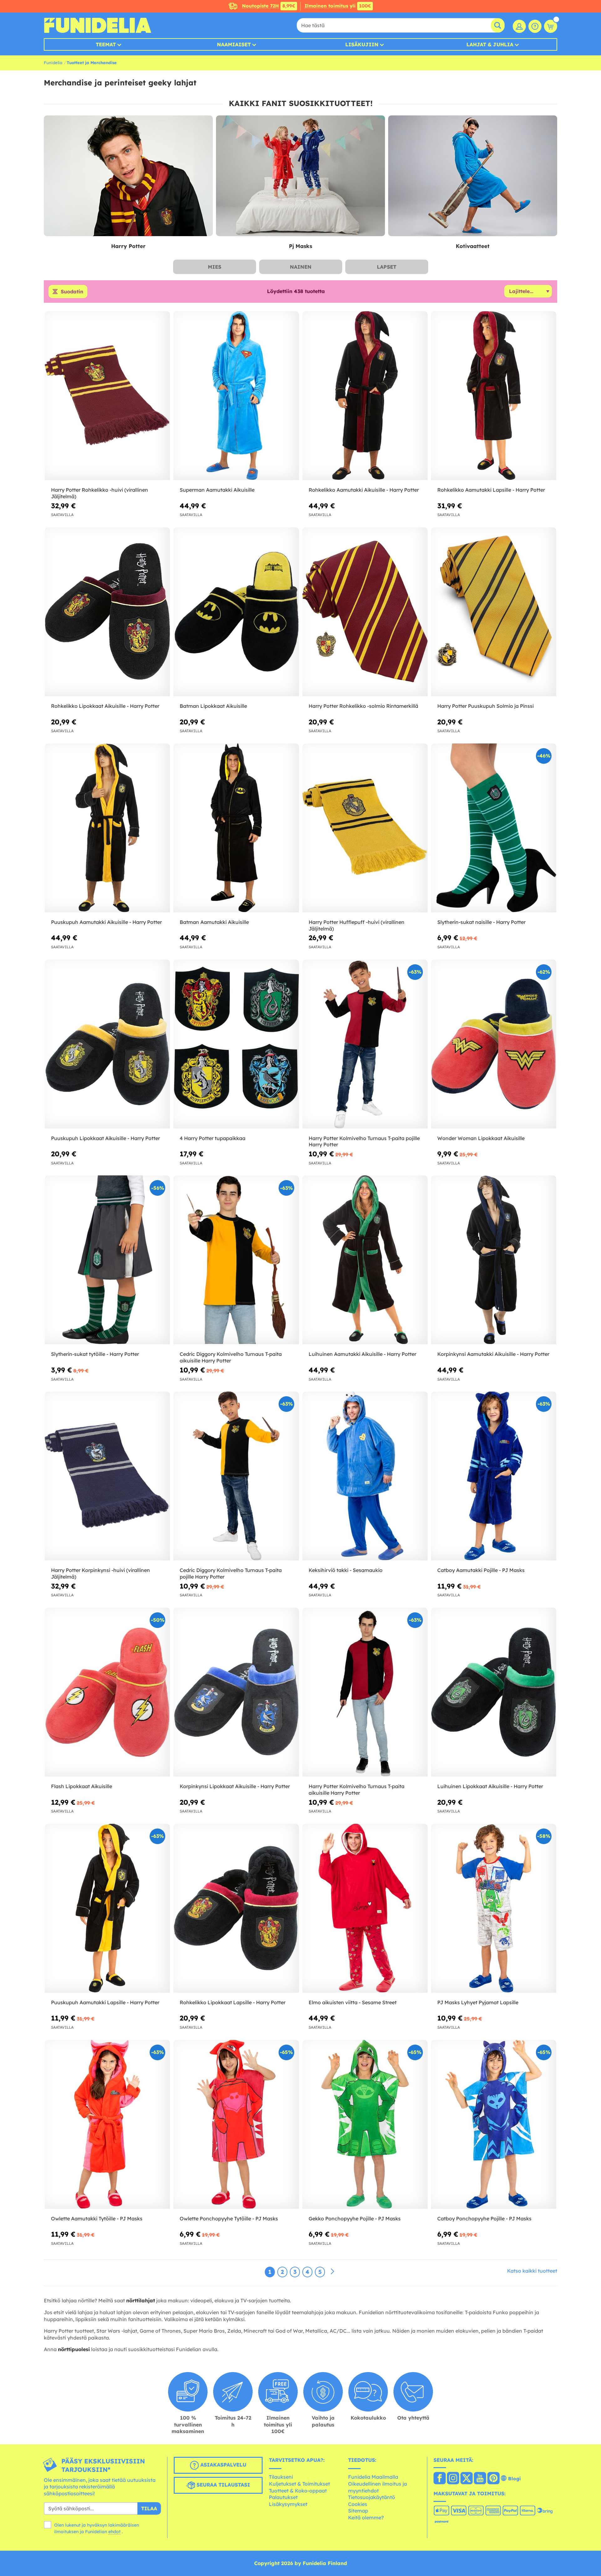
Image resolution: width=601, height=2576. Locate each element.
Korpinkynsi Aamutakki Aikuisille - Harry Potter (493, 1354)
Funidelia (53, 63)
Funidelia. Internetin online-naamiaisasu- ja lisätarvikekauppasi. (98, 25)
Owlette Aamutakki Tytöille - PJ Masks (97, 2219)
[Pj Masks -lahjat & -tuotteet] (300, 176)
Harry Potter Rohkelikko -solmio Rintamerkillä (363, 706)
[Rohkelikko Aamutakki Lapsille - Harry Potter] (494, 396)
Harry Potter (128, 246)
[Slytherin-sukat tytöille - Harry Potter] (107, 1260)
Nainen (301, 267)
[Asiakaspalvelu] (535, 26)
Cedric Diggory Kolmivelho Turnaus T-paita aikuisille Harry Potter (231, 1357)
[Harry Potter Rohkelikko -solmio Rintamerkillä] (365, 612)
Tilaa (149, 2508)
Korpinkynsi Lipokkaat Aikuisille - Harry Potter (235, 1786)
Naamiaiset (234, 44)
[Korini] (551, 26)
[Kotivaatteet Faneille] (473, 176)
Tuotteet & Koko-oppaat (298, 2491)
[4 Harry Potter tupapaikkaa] (236, 1044)
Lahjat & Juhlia (490, 44)
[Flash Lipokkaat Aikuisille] (107, 1692)
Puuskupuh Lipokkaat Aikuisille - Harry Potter (105, 1138)
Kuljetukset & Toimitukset (299, 2484)
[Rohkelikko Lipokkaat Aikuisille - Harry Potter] (107, 612)
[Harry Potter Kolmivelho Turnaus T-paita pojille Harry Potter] (365, 1044)
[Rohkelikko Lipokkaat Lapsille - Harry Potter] (236, 1908)
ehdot (114, 2532)
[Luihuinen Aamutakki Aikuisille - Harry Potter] (365, 1260)
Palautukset (283, 2497)
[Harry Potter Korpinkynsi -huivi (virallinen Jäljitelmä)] (107, 1476)
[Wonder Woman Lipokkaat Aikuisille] (494, 1044)
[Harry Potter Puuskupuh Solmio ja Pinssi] (494, 612)
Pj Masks (300, 246)
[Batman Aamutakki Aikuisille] (236, 828)
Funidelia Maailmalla (373, 2477)
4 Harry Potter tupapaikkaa (213, 1138)
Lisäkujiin (362, 44)
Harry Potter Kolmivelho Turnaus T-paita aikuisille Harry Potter (357, 1790)
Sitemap (358, 2511)
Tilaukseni (281, 2477)
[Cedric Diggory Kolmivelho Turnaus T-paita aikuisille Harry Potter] (236, 1260)
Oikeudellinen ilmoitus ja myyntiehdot (378, 2487)
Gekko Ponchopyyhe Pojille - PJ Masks (355, 2219)
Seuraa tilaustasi (223, 2485)
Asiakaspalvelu (223, 2465)
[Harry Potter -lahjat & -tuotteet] (128, 176)
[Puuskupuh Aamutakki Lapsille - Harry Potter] (107, 1908)
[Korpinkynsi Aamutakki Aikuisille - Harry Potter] (494, 1260)
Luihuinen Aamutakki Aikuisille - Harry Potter (362, 1354)
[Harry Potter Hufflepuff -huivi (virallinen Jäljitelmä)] (365, 828)
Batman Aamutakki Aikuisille (214, 922)
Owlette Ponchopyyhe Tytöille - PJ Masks (229, 2219)
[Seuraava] (332, 2272)
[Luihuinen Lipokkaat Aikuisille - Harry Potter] (494, 1692)
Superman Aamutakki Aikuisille (217, 490)
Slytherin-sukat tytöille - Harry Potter (95, 1354)
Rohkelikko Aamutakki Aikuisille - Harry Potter (364, 490)
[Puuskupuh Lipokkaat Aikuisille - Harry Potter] (107, 1044)
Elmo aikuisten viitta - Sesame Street (353, 2002)
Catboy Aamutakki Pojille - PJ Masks (481, 1570)
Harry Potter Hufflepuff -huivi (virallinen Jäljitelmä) (357, 925)
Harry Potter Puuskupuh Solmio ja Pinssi (485, 706)
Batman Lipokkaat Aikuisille (213, 706)
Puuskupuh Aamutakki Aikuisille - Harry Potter (106, 922)
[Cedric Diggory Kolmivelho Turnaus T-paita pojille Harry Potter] (236, 1476)
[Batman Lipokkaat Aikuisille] (236, 612)
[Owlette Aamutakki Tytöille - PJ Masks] (107, 2125)
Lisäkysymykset (288, 2504)
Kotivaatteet (473, 246)
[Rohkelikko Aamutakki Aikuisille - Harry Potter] (365, 396)
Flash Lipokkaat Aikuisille (82, 1786)
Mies (215, 267)
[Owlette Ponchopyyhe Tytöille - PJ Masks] (236, 2125)
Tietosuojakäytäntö (372, 2497)
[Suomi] (440, 2479)
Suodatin (72, 292)
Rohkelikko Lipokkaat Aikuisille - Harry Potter (105, 706)
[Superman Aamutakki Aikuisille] (236, 396)
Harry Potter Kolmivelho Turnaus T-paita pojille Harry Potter (364, 1141)
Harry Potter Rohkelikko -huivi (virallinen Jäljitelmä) (100, 493)
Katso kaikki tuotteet (532, 2271)
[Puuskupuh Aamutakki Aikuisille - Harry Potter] (107, 828)
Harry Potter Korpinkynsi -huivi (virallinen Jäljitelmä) (100, 1573)
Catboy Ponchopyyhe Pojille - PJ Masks (484, 2219)
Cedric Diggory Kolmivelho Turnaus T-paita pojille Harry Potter (231, 1573)
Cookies (358, 2504)
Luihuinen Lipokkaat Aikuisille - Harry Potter (490, 1786)
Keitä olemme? (366, 2518)
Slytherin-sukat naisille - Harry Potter (481, 922)
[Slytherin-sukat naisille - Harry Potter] (494, 828)
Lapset (387, 267)
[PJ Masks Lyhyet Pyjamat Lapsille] (494, 1908)
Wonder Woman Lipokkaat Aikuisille (481, 1138)
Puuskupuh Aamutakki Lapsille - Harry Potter (105, 2002)
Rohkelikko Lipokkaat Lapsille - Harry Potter (233, 2002)
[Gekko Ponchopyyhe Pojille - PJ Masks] (365, 2125)
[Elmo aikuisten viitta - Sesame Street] (365, 1908)
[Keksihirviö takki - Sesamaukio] (365, 1476)
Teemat (106, 44)
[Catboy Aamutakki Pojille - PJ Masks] (494, 1476)
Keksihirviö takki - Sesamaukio (346, 1570)
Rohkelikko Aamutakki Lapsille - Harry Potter (491, 490)
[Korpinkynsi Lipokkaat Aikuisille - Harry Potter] (236, 1692)
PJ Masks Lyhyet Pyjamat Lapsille (478, 2002)
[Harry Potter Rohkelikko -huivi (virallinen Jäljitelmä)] (107, 396)
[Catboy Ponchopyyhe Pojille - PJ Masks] (494, 2125)
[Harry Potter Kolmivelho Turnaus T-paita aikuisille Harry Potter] (365, 1692)
